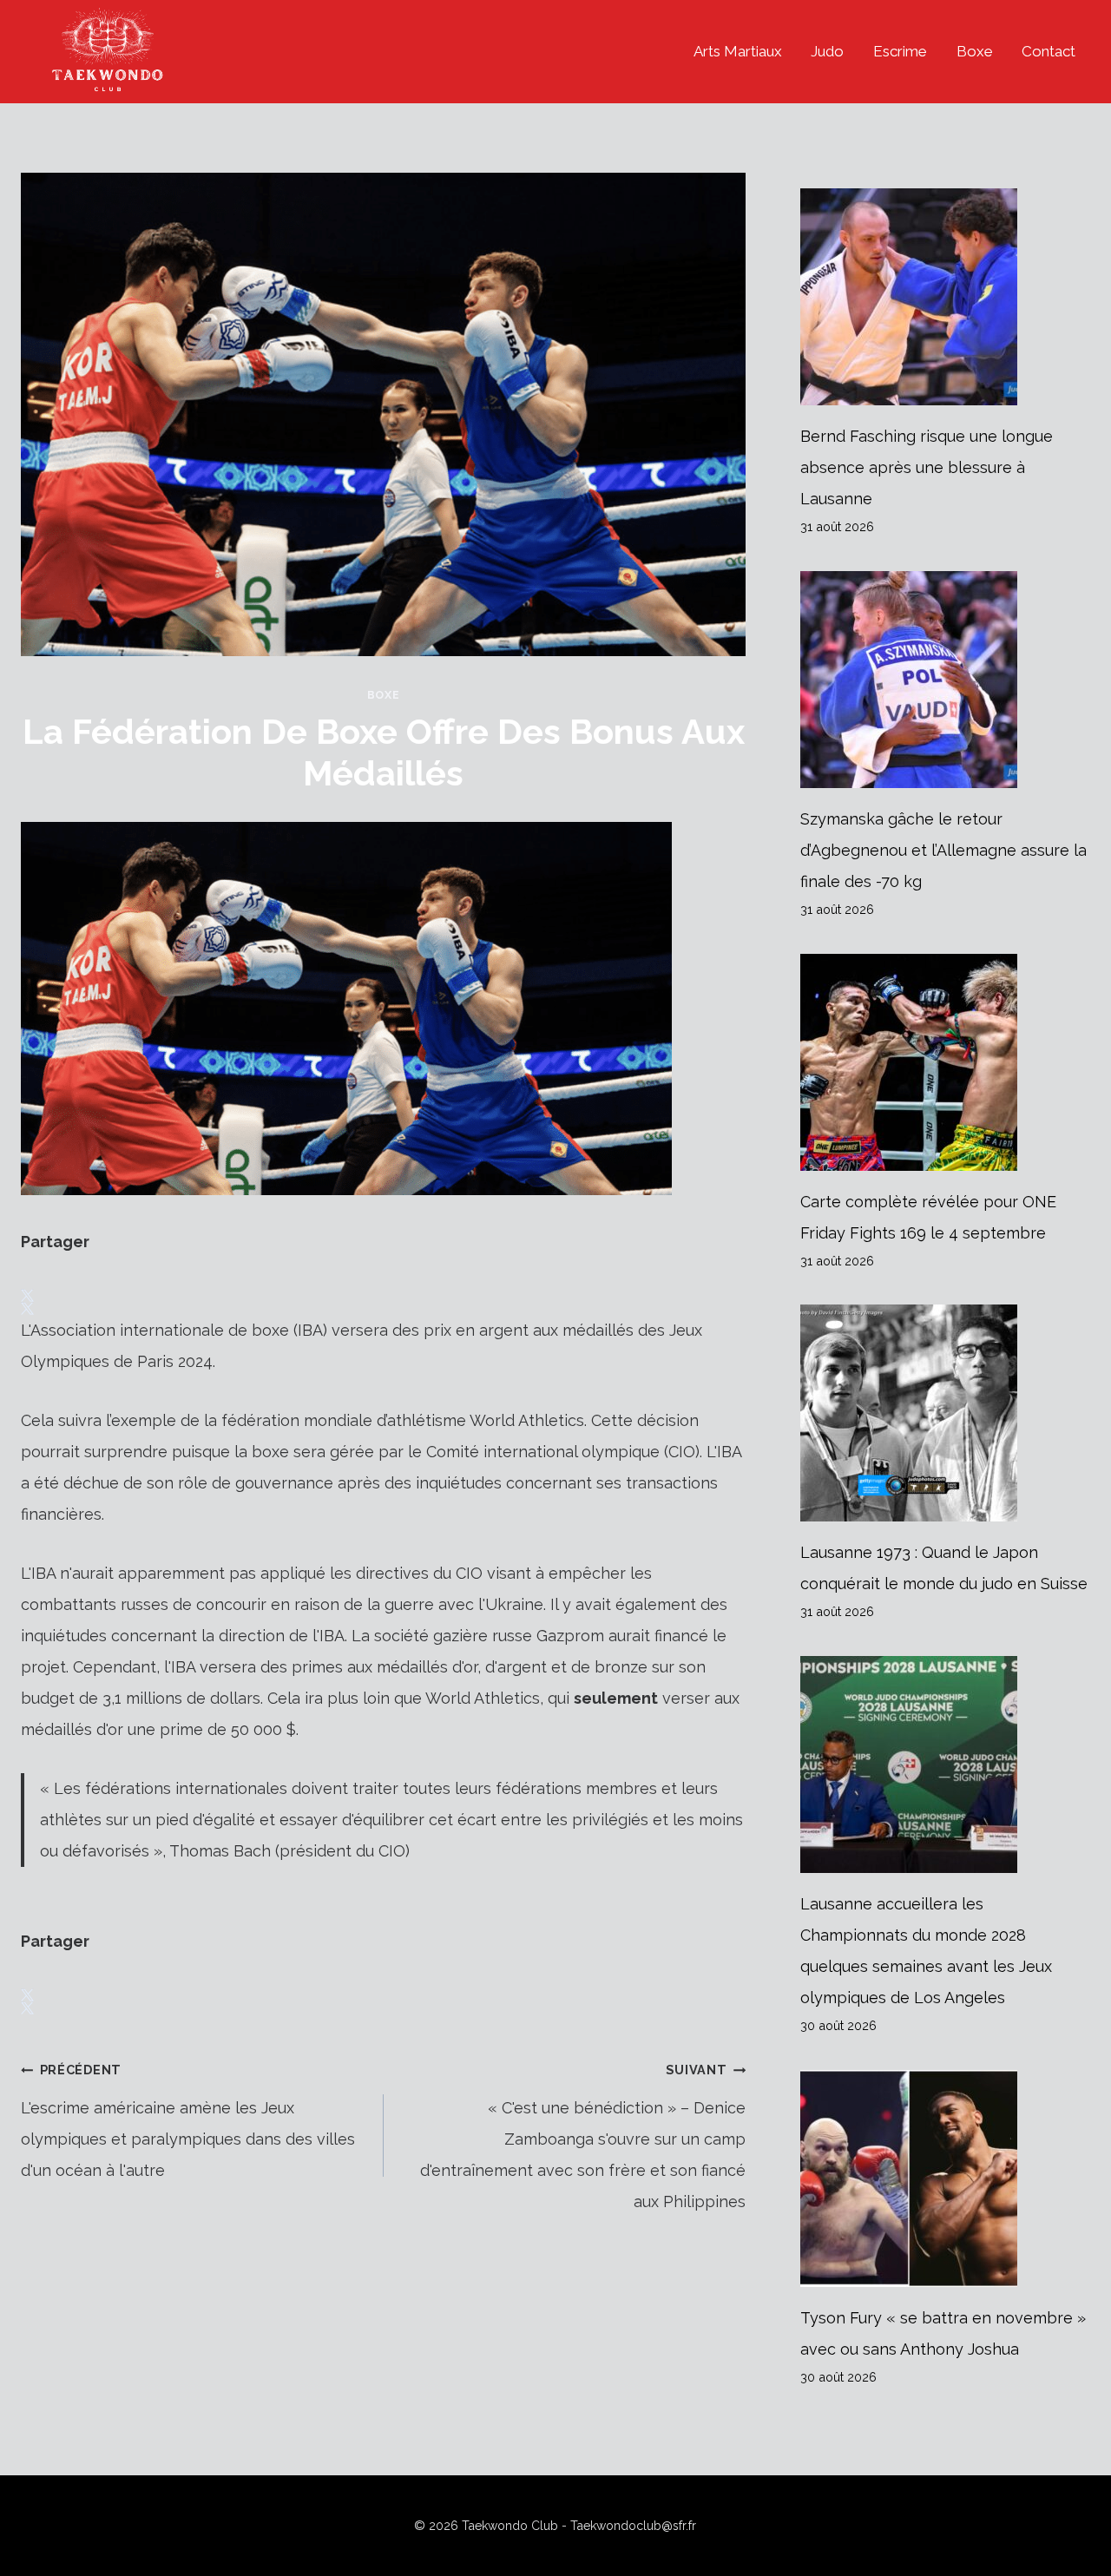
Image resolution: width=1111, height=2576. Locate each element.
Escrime (900, 51)
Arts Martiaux (738, 51)
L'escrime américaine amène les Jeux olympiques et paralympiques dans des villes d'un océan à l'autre (188, 2121)
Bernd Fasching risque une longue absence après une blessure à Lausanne (927, 467)
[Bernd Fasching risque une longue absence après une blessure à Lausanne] (945, 297)
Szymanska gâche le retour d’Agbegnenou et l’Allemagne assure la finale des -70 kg (943, 850)
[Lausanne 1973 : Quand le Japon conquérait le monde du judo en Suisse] (945, 1413)
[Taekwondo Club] (108, 52)
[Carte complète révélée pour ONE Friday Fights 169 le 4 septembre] (945, 1062)
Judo (827, 51)
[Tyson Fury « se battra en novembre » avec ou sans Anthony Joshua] (945, 2178)
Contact (1049, 51)
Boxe (975, 51)
